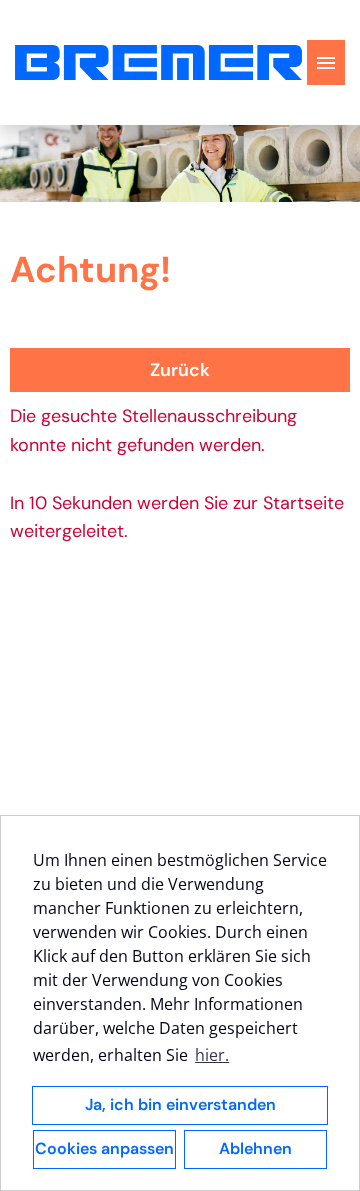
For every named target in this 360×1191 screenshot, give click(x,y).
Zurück (180, 370)
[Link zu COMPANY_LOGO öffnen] (158, 62)
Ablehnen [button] (255, 1148)
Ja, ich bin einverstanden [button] (180, 1104)
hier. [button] (212, 1055)
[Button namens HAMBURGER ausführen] (326, 62)
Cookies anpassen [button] (104, 1148)
